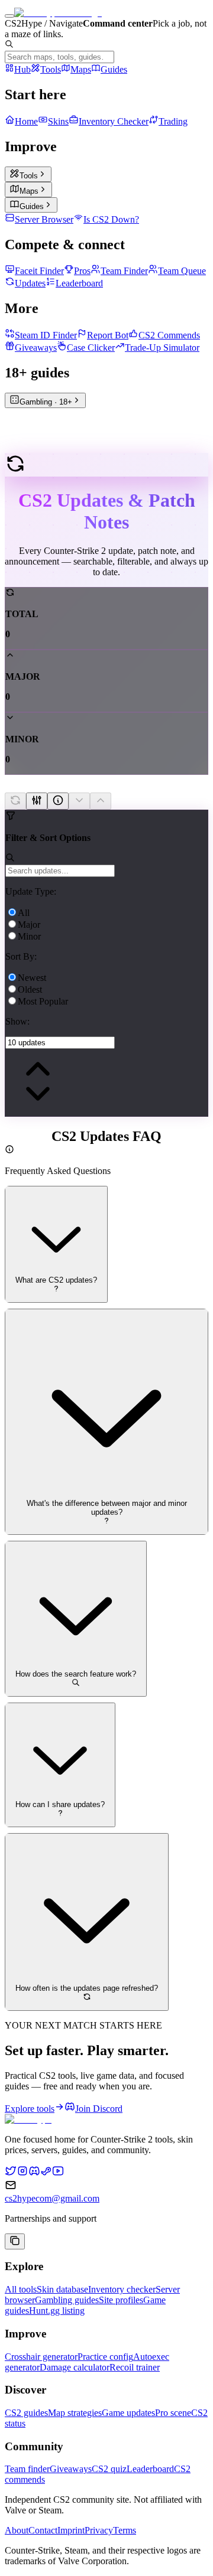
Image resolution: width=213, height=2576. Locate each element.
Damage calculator (75, 2367)
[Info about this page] (58, 801)
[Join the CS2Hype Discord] (34, 2174)
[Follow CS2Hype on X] (11, 2174)
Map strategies (75, 2413)
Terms (125, 2530)
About (17, 2530)
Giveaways (71, 2469)
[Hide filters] (37, 801)
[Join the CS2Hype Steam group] (46, 2174)
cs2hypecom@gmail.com (52, 2198)
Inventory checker (122, 2289)
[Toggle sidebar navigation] (9, 16)
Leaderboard (150, 2469)
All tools (21, 2289)
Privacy (99, 2530)
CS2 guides (26, 2413)
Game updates (128, 2413)
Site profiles (121, 2300)
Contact (43, 2530)
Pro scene (173, 2413)
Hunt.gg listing (57, 2311)
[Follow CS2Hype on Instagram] (22, 2174)
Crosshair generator (41, 2357)
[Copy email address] (15, 2241)
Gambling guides (67, 2300)
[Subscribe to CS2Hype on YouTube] (58, 2174)
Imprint (71, 2530)
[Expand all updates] (79, 801)
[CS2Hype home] (28, 2119)
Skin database (62, 2289)
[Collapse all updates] (101, 801)
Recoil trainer (135, 2367)
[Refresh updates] (15, 801)
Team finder (27, 2469)
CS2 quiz (109, 2469)
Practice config (105, 2357)
